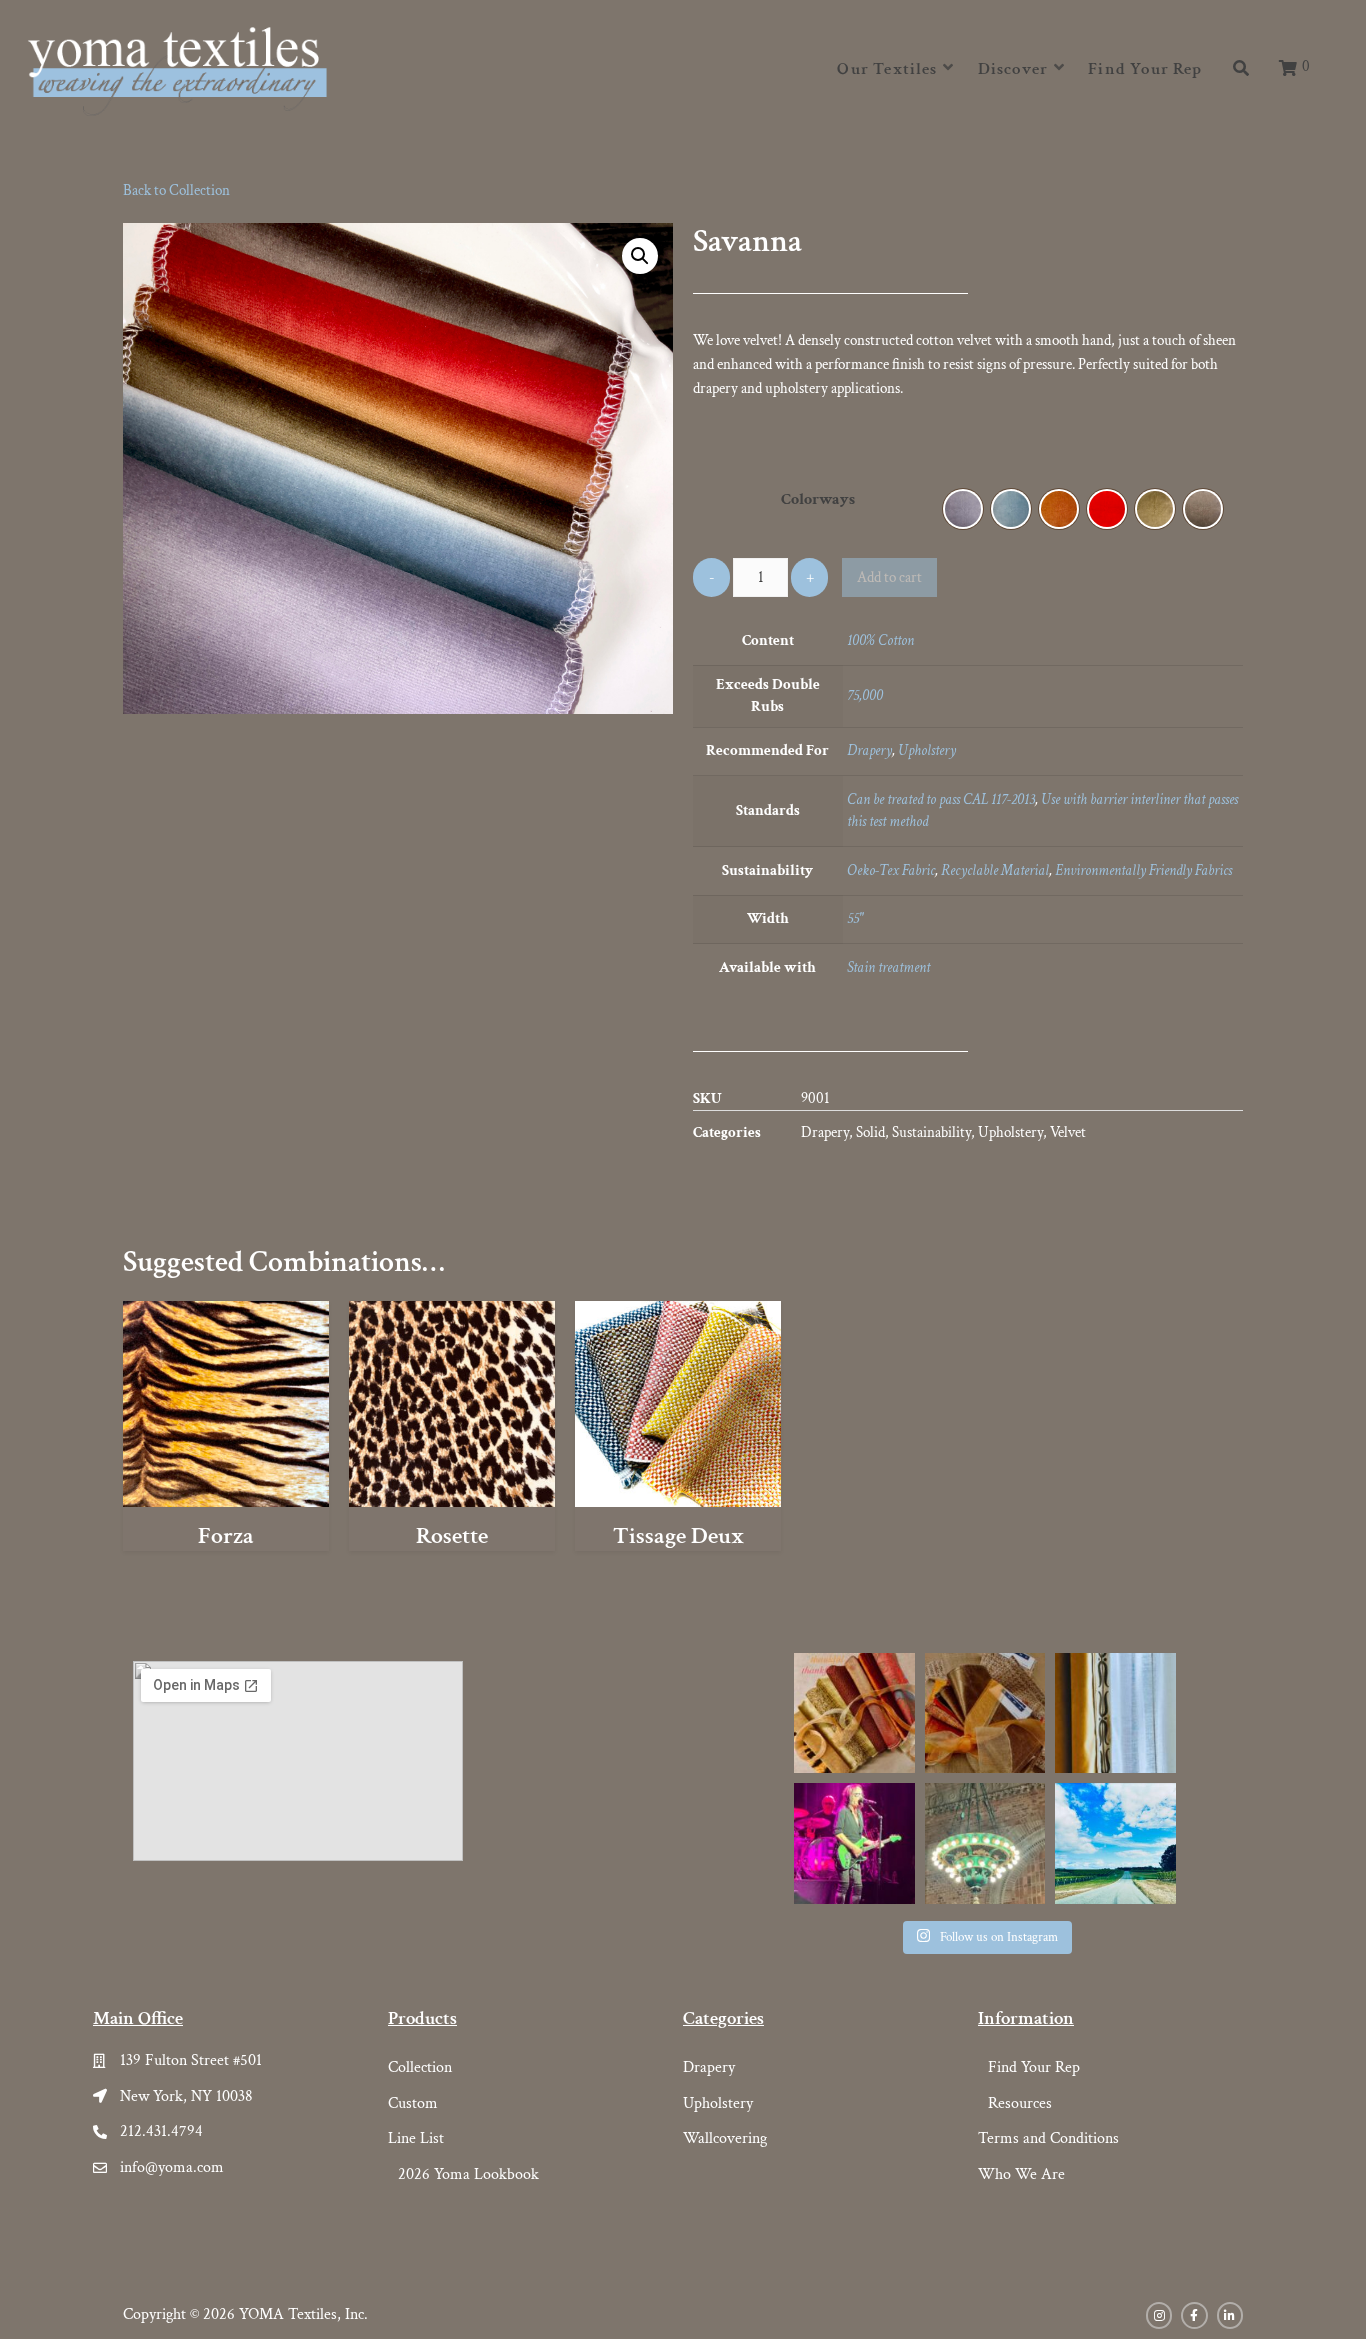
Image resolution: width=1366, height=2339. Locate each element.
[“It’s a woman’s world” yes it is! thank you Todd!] (854, 1843)
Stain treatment (888, 967)
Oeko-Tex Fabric (891, 870)
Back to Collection (176, 190)
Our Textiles (887, 69)
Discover (1013, 69)
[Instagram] (1159, 2315)
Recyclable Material (995, 870)
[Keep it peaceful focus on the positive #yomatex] (854, 1713)
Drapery (869, 750)
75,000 (865, 695)
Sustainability (931, 1132)
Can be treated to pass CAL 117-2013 (941, 799)
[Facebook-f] (1194, 2315)
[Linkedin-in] (1230, 2315)
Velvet (1068, 1132)
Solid (870, 1132)
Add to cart (889, 577)
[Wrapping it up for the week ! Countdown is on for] (985, 1713)
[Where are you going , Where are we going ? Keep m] (1115, 1843)
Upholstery (927, 750)
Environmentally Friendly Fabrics (1143, 870)
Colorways (818, 499)
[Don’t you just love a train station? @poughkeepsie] (985, 1843)
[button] (1290, 69)
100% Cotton (880, 640)
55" (855, 918)
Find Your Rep (1145, 69)
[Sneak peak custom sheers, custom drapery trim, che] (1115, 1713)
